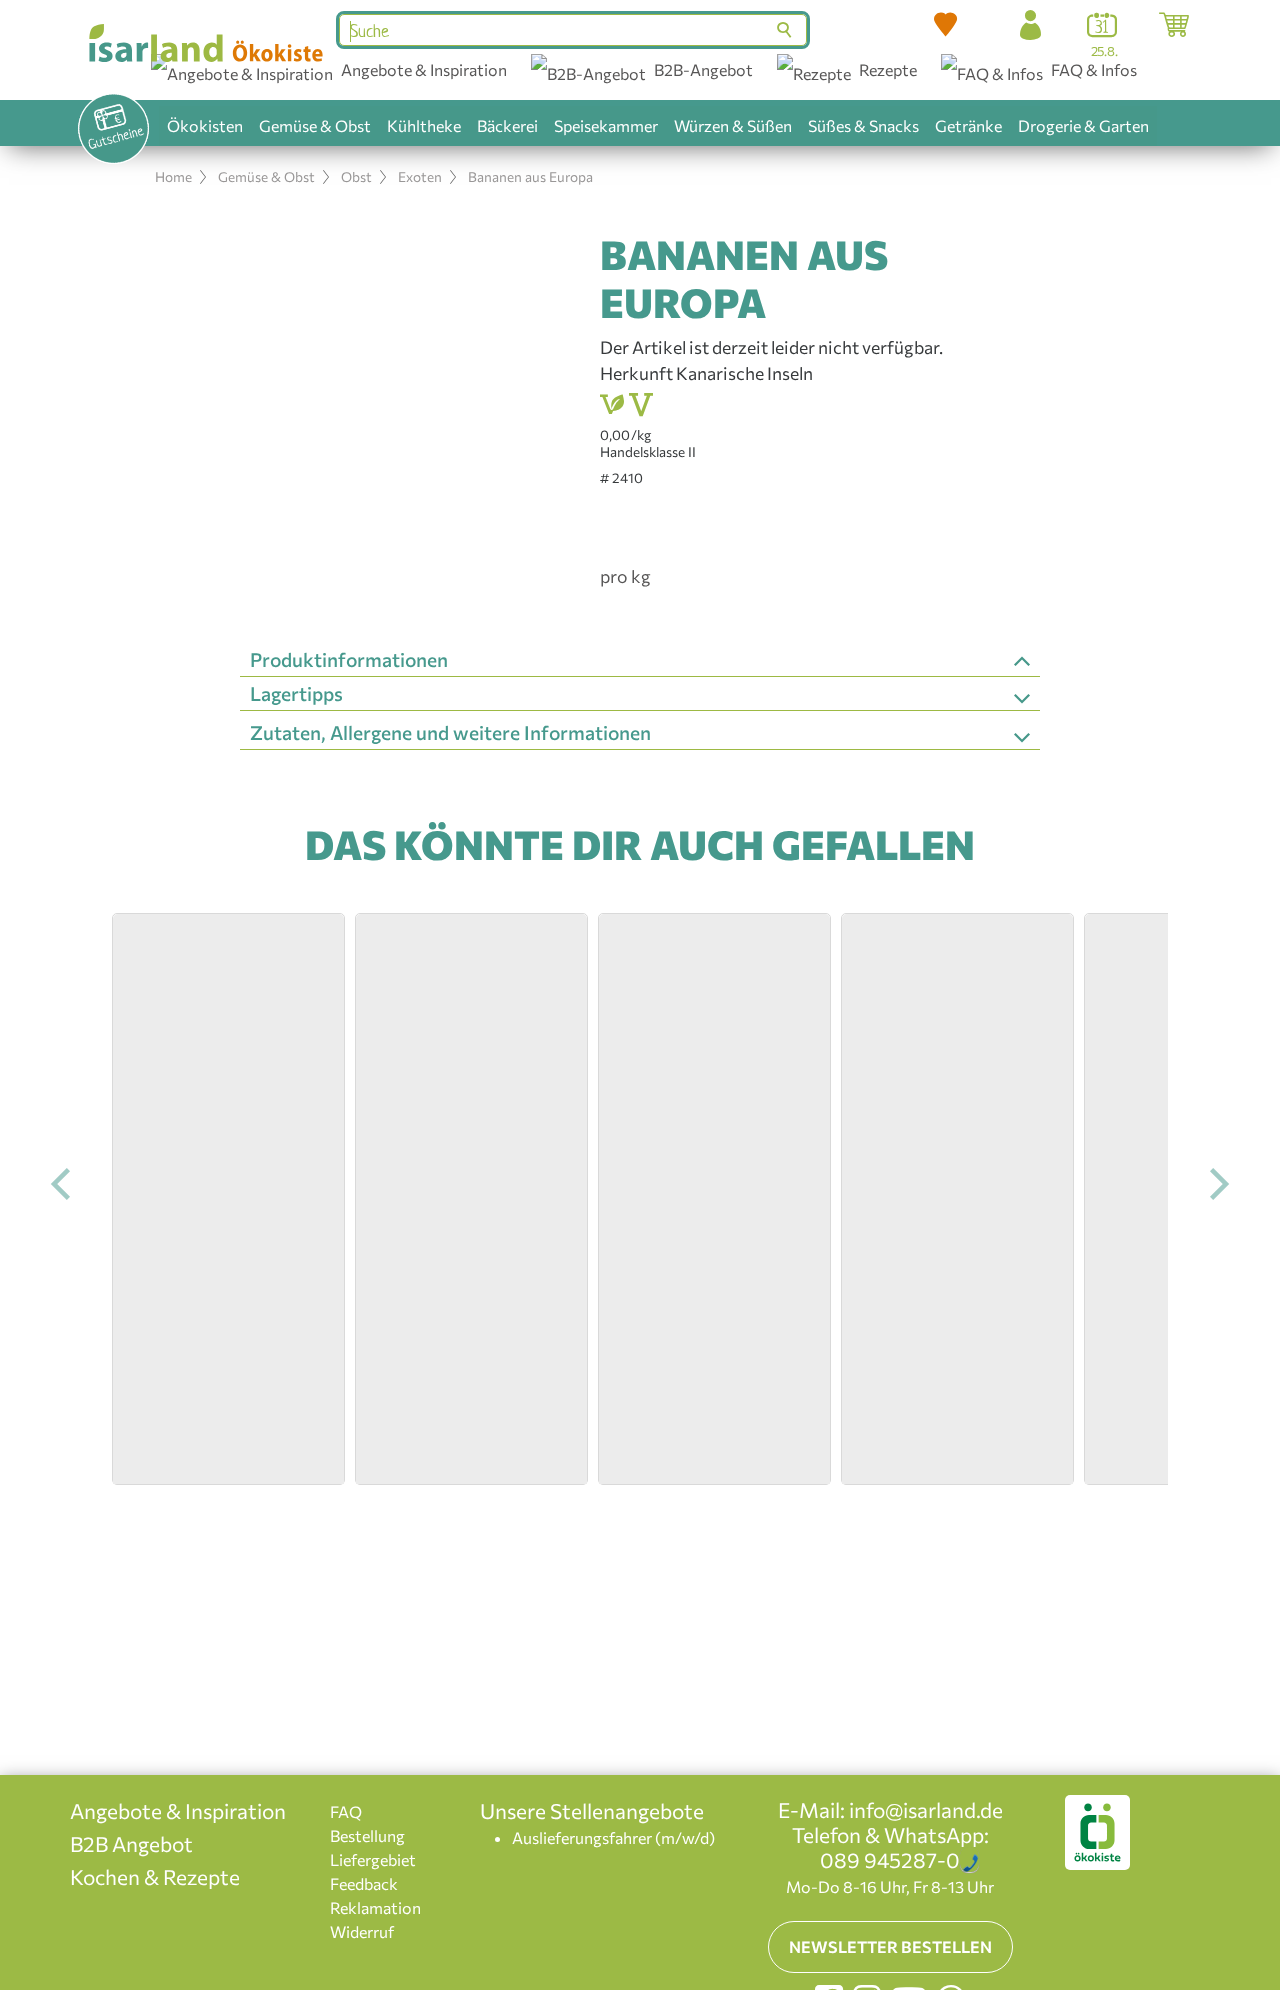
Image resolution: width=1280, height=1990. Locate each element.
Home (173, 176)
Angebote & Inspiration (178, 1810)
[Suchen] (786, 30)
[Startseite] (204, 43)
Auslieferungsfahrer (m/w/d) (613, 1837)
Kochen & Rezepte (155, 1876)
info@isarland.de (926, 1809)
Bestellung (367, 1835)
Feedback (364, 1883)
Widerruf (362, 1931)
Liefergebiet (373, 1859)
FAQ (346, 1811)
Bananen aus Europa (530, 176)
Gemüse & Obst (266, 176)
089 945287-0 (890, 1859)
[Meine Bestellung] (1174, 25)
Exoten (420, 176)
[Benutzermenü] (1030, 25)
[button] (946, 25)
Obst (356, 176)
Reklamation (375, 1907)
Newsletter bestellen (890, 1946)
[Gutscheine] (113, 129)
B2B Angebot (131, 1843)
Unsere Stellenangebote (592, 1810)
